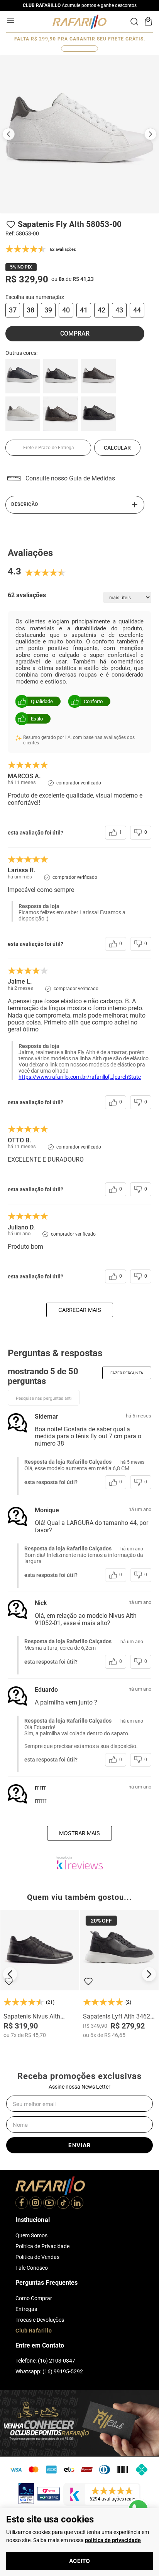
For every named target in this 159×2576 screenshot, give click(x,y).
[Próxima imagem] (151, 134)
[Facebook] (22, 2203)
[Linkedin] (77, 2203)
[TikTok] (63, 2203)
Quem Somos (31, 2235)
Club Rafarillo (34, 2331)
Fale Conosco (32, 2268)
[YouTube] (49, 2203)
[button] (13, 310)
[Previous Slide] (10, 1974)
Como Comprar (34, 2298)
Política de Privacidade (42, 2246)
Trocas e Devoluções (40, 2320)
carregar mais (80, 1310)
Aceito (79, 2561)
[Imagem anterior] (8, 134)
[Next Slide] (149, 1974)
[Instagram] (36, 2203)
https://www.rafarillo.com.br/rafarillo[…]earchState (80, 1077)
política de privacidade (113, 2540)
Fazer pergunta (127, 1373)
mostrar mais (79, 1833)
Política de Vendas (37, 2257)
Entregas (26, 2309)
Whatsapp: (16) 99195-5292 (49, 2371)
